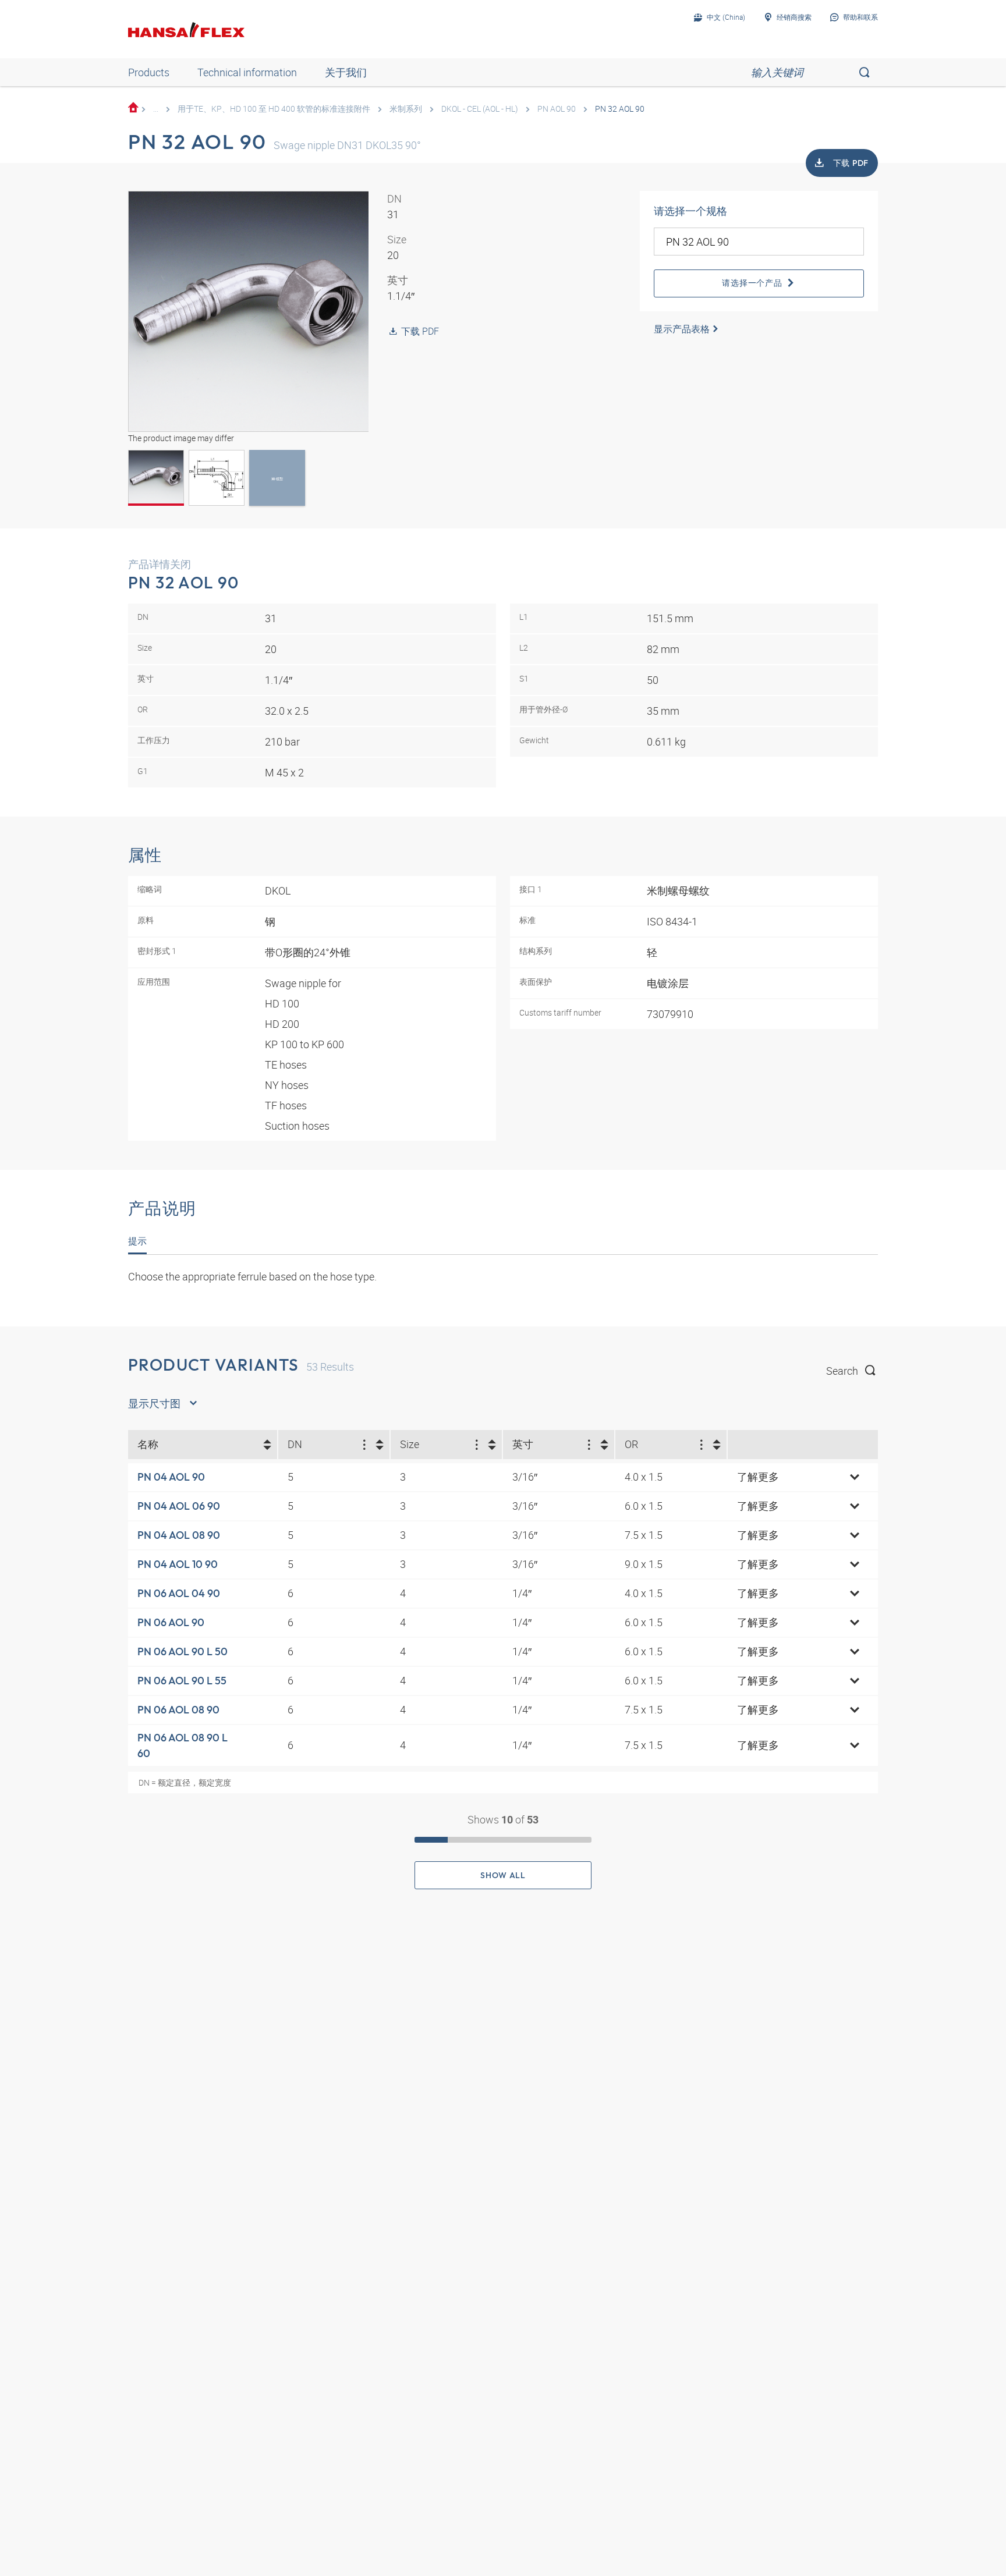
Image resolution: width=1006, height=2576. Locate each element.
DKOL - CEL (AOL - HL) (480, 109)
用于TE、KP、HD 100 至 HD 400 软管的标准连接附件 (274, 109)
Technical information (247, 72)
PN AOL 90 (557, 109)
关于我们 (346, 72)
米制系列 (406, 109)
